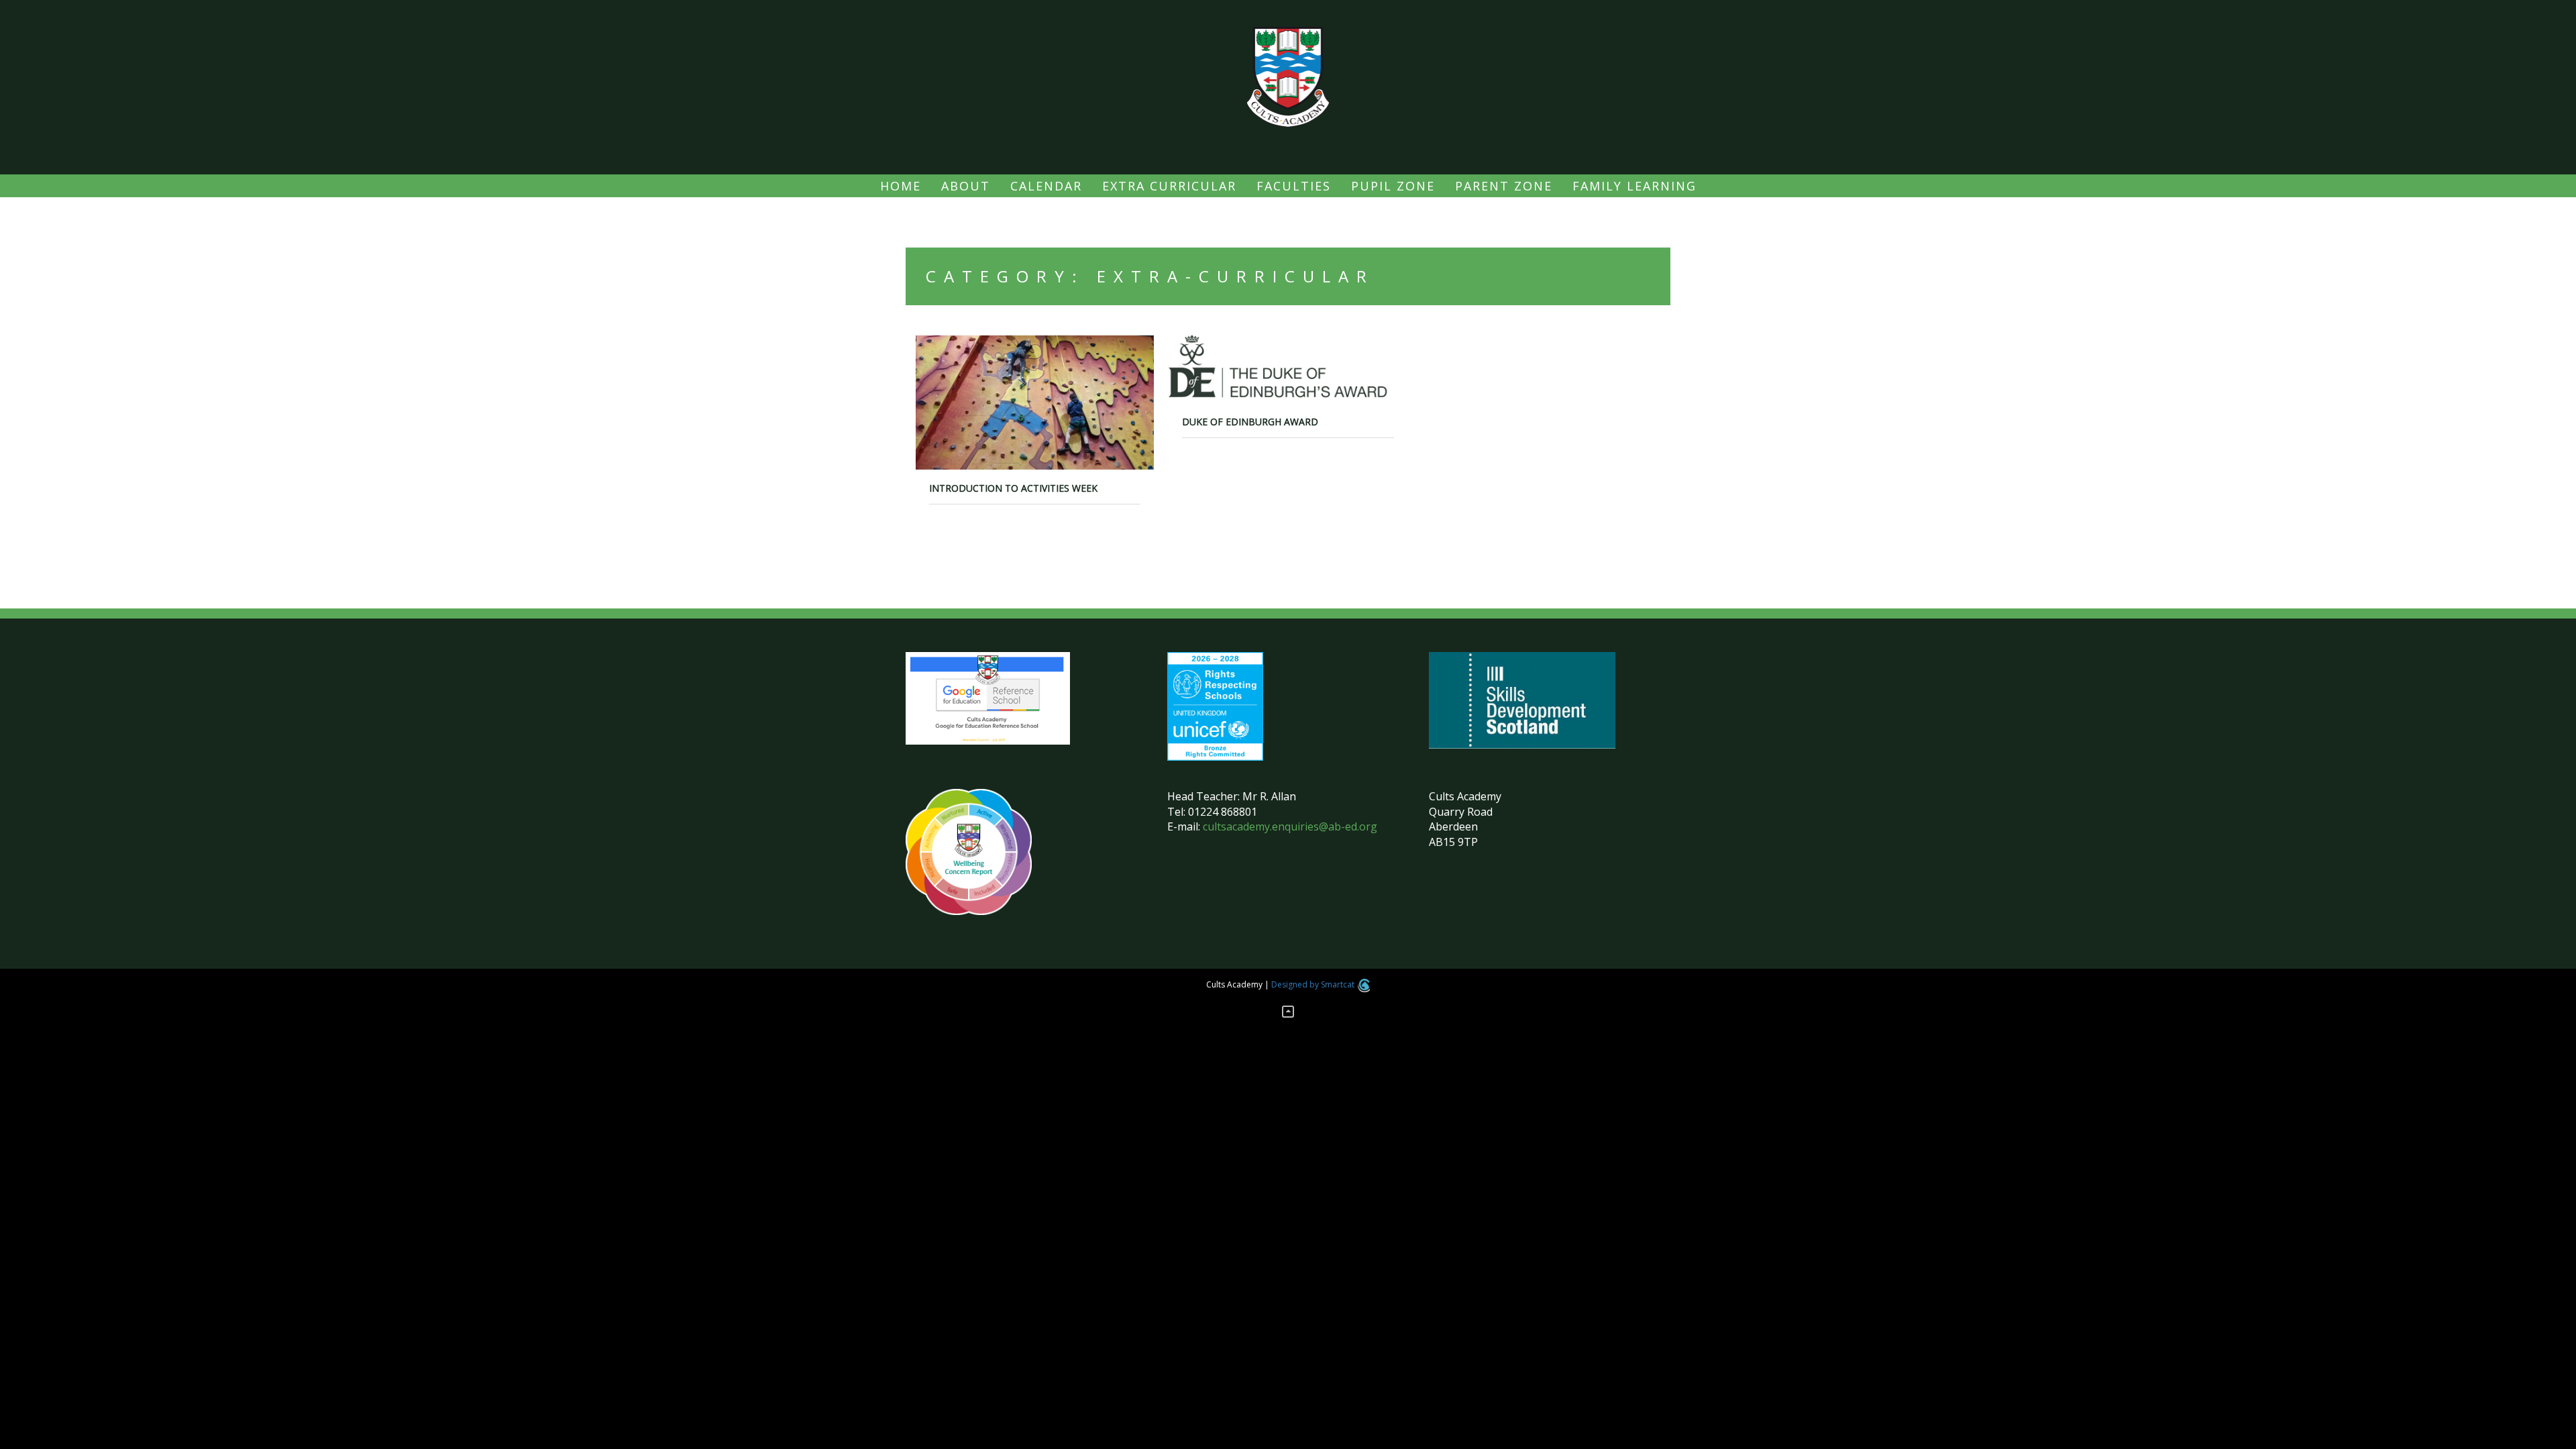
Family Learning (1634, 186)
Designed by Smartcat (1314, 984)
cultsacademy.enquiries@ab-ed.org (1290, 826)
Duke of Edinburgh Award (1250, 422)
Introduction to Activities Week (1013, 488)
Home (901, 186)
